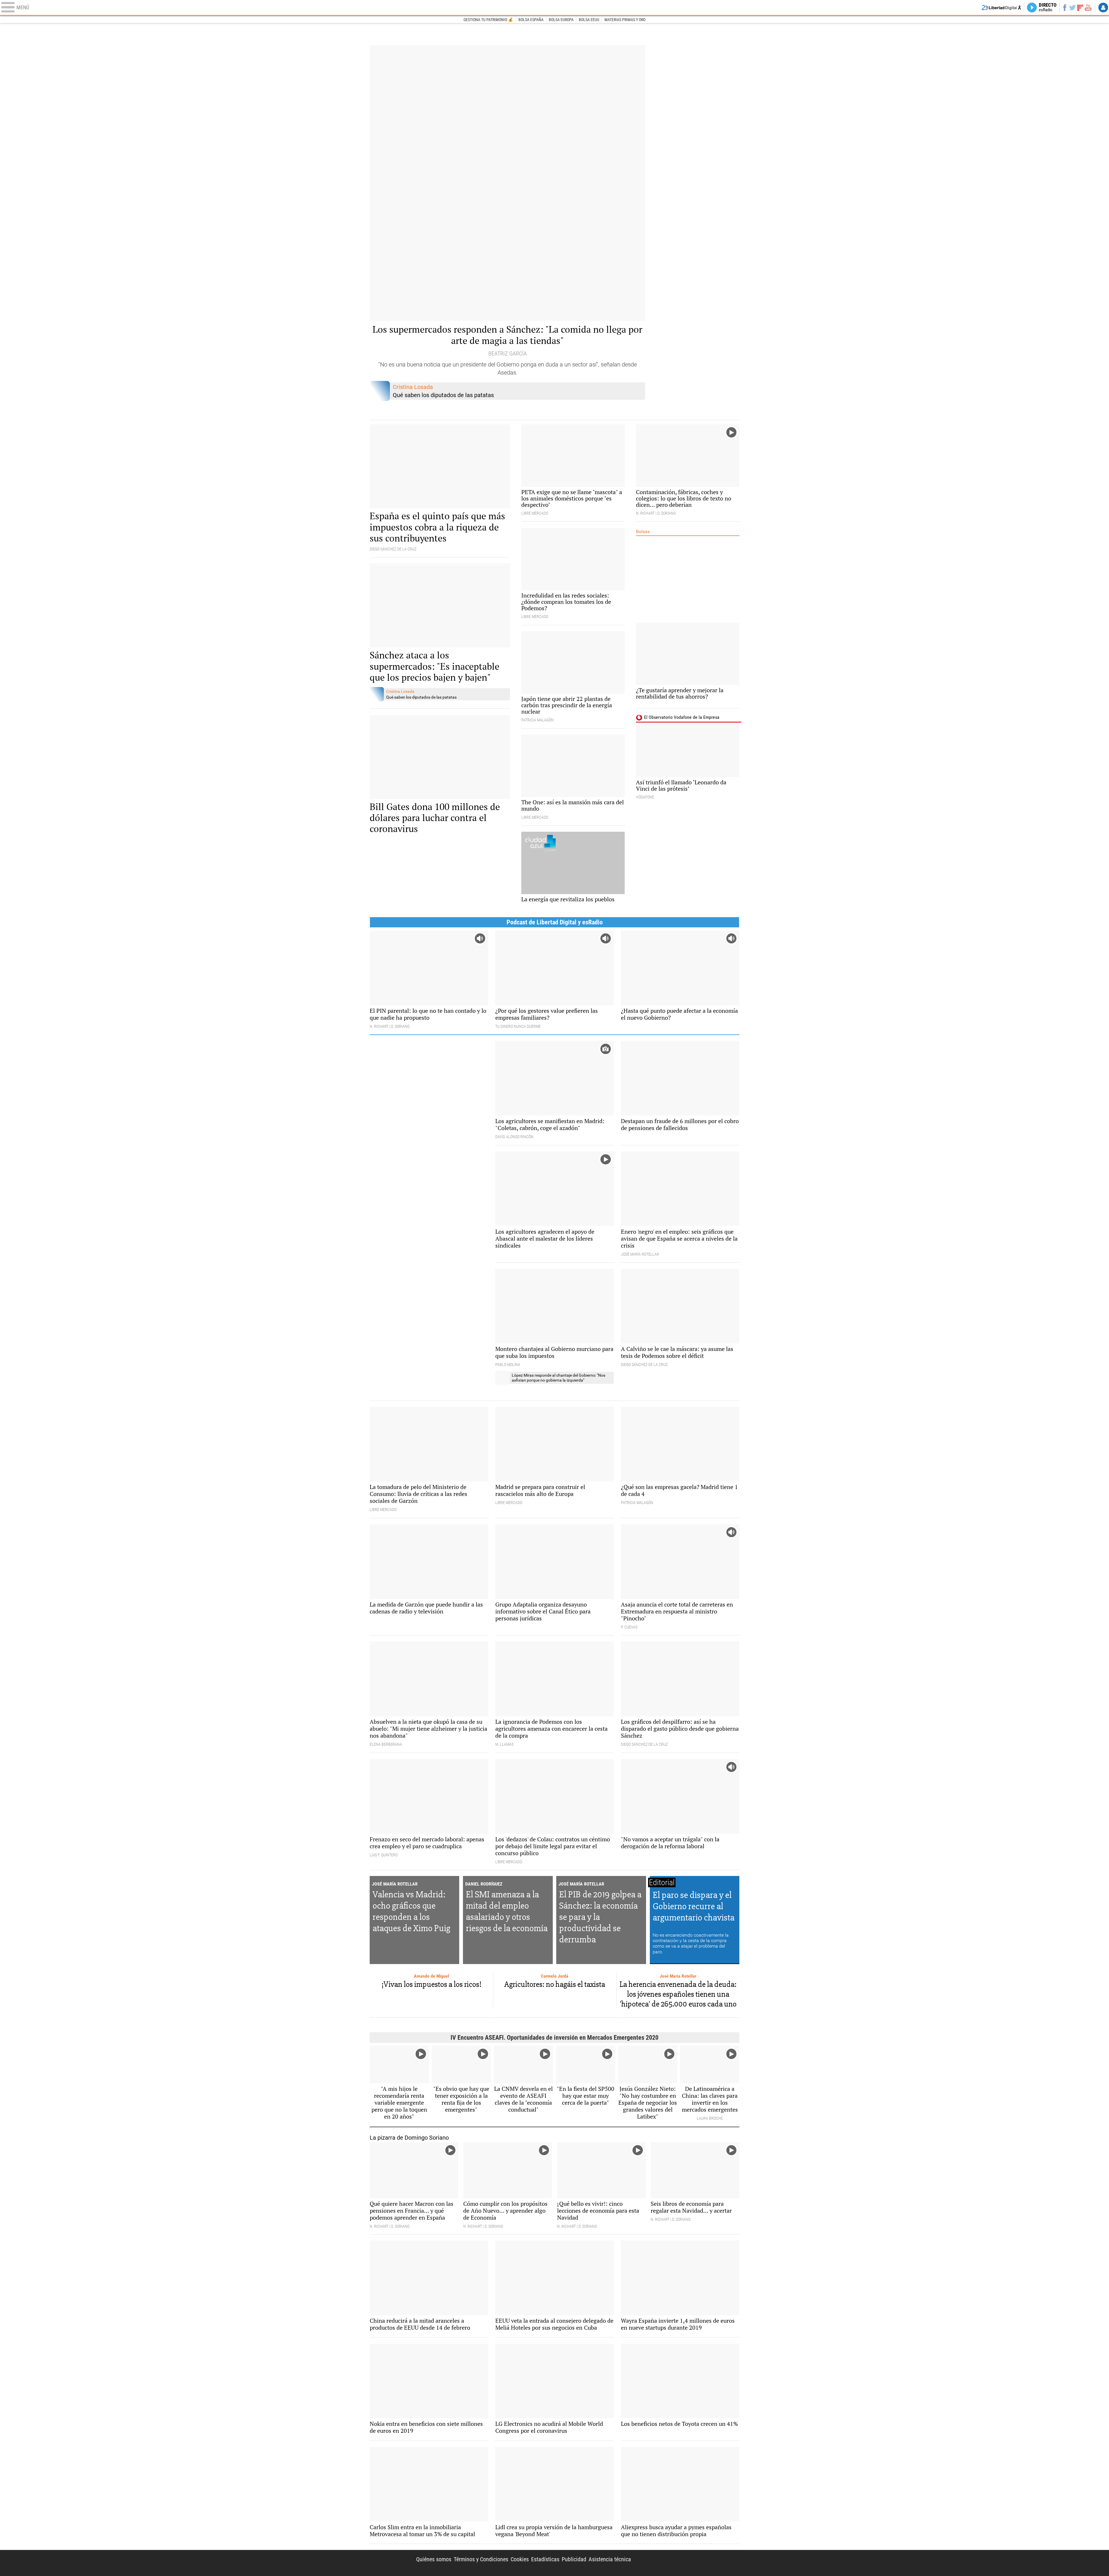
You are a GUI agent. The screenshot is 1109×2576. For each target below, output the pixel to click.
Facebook (1065, 8)
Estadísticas (545, 2559)
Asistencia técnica (610, 2559)
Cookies (520, 2559)
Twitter (1072, 8)
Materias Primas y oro (625, 20)
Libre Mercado (554, 8)
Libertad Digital (690, 2563)
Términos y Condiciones (481, 2559)
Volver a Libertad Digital (1001, 8)
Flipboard (1080, 7)
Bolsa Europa (561, 20)
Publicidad (574, 2559)
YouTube (1088, 8)
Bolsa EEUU (589, 20)
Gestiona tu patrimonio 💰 (488, 20)
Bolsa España (531, 20)
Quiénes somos (434, 2559)
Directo (1048, 8)
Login (1103, 8)
